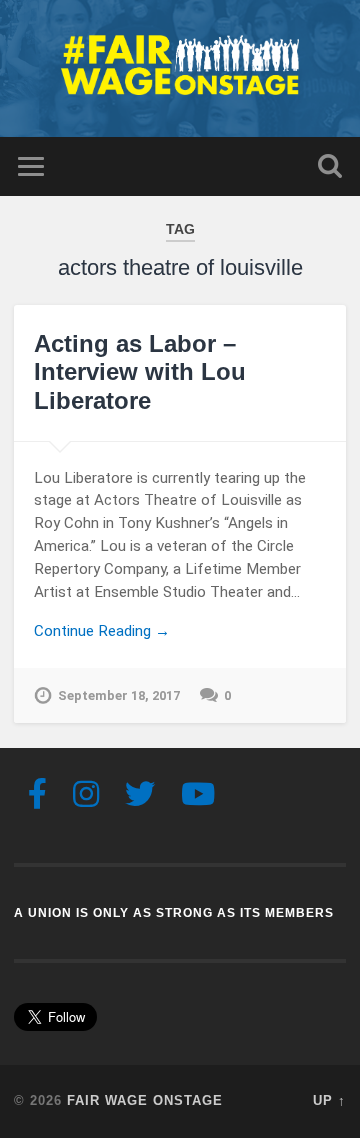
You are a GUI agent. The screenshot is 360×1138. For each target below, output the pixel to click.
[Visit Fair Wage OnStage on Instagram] (86, 800)
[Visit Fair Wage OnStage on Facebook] (37, 800)
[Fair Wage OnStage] (180, 68)
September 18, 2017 (119, 695)
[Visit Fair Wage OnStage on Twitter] (140, 800)
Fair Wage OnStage (145, 1100)
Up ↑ (329, 1100)
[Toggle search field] (330, 166)
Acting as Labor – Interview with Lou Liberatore (140, 372)
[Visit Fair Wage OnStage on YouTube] (198, 800)
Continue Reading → (102, 631)
